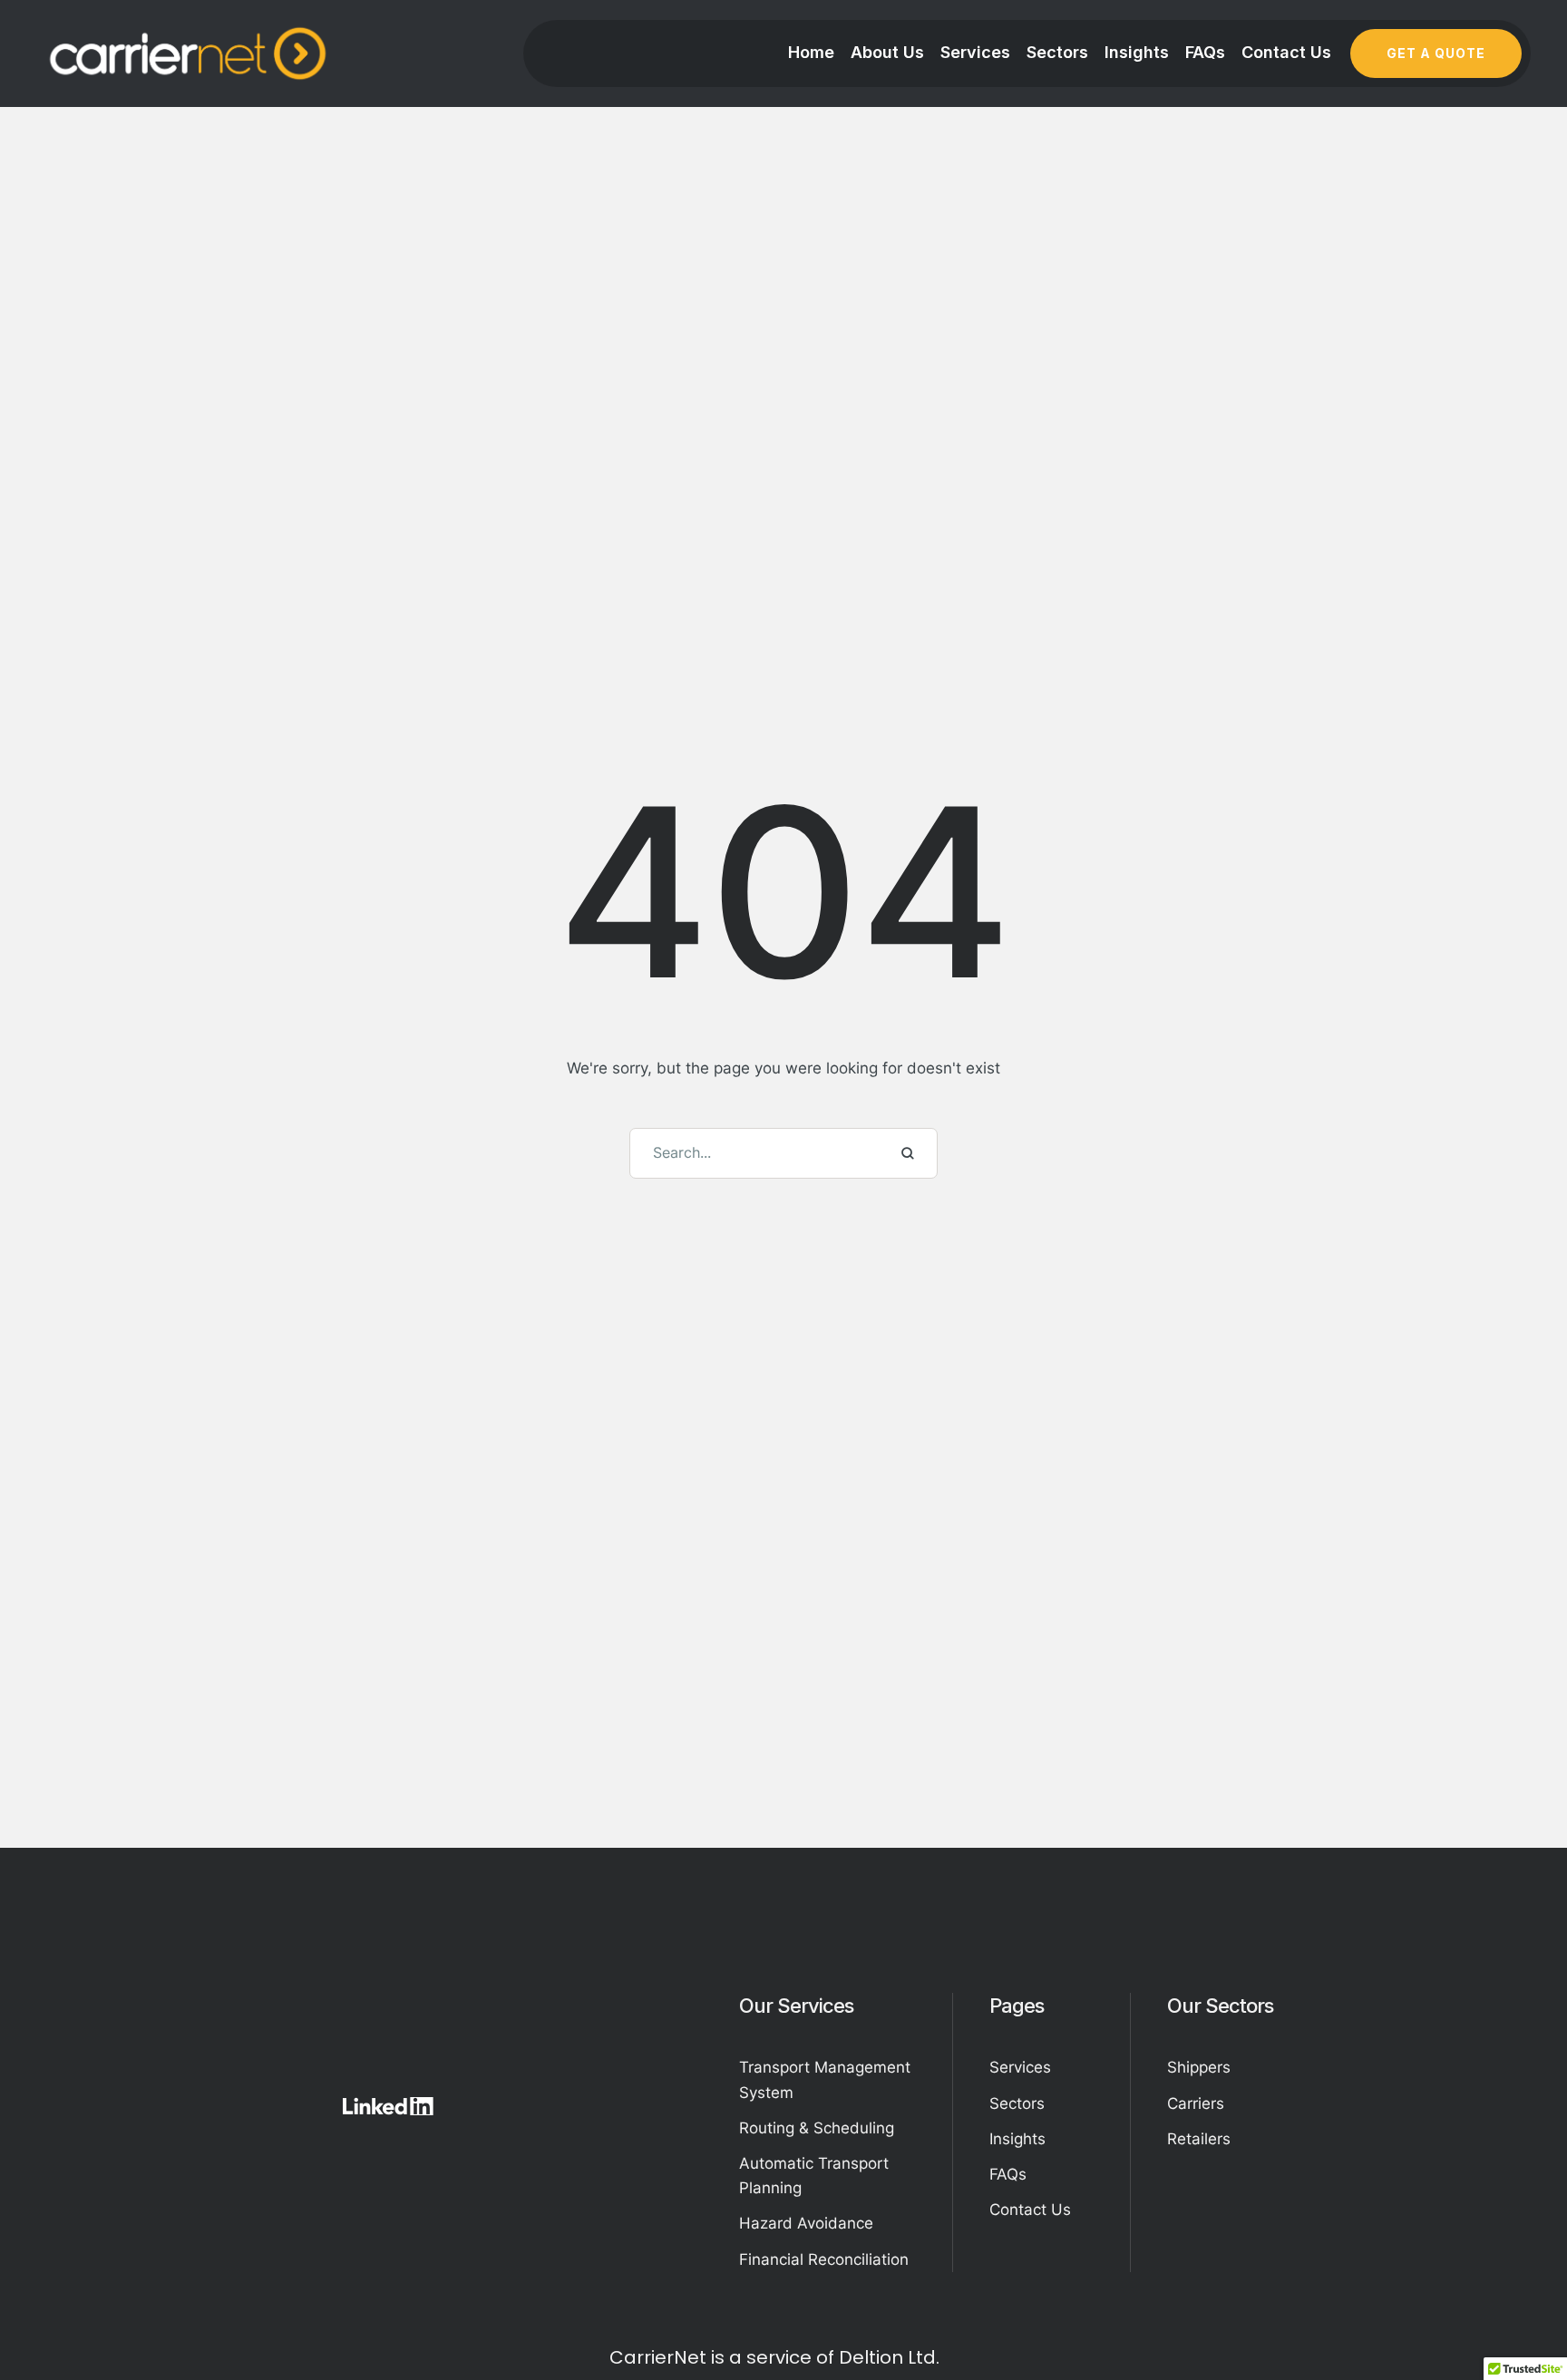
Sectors (1017, 2103)
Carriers (1196, 2103)
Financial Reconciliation (824, 2259)
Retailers (1199, 2139)
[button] (1436, 53)
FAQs (1008, 2174)
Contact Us (1030, 2210)
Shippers (1199, 2067)
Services (1020, 2067)
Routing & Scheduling (817, 2128)
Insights (1017, 2139)
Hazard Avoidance (806, 2223)
